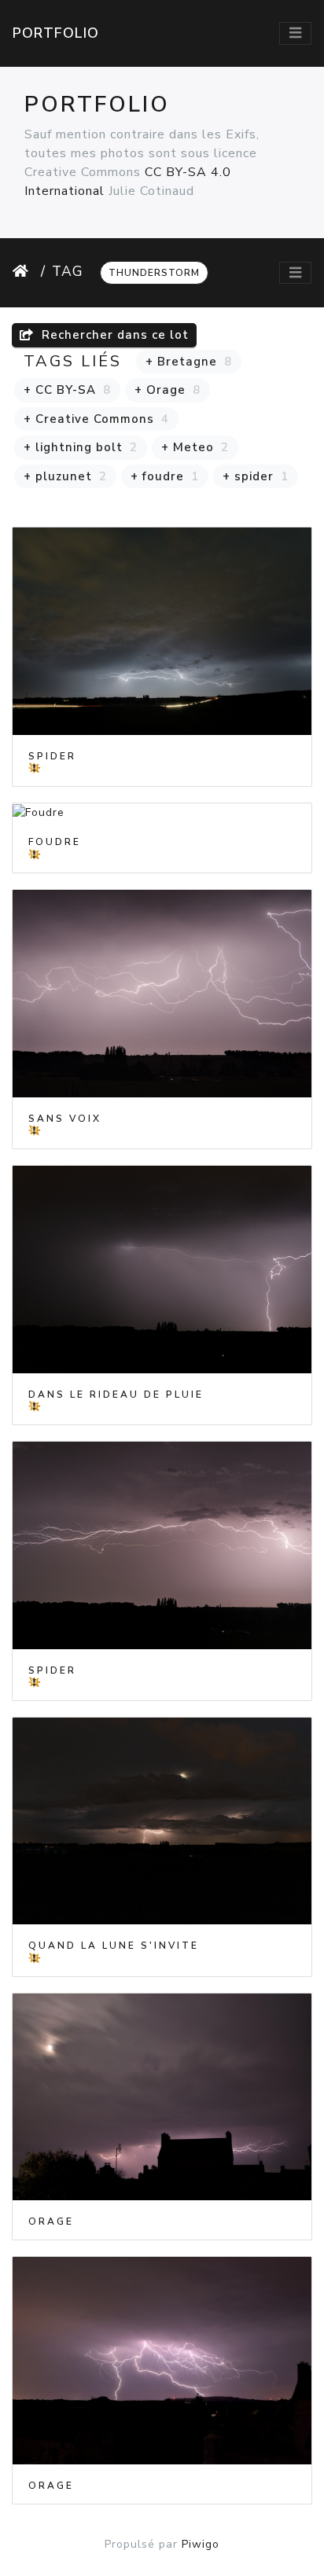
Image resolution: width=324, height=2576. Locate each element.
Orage (51, 2221)
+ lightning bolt (81, 447)
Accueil (24, 271)
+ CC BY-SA (67, 390)
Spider (52, 756)
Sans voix (65, 1119)
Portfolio (56, 33)
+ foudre (165, 476)
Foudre (55, 842)
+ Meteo (195, 447)
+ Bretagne (189, 362)
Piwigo (201, 2544)
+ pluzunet (65, 476)
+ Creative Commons (96, 419)
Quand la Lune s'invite (114, 1946)
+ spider (256, 476)
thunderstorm (154, 273)
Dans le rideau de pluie (116, 1395)
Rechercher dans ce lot (113, 335)
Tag (68, 271)
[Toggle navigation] (295, 33)
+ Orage (168, 390)
